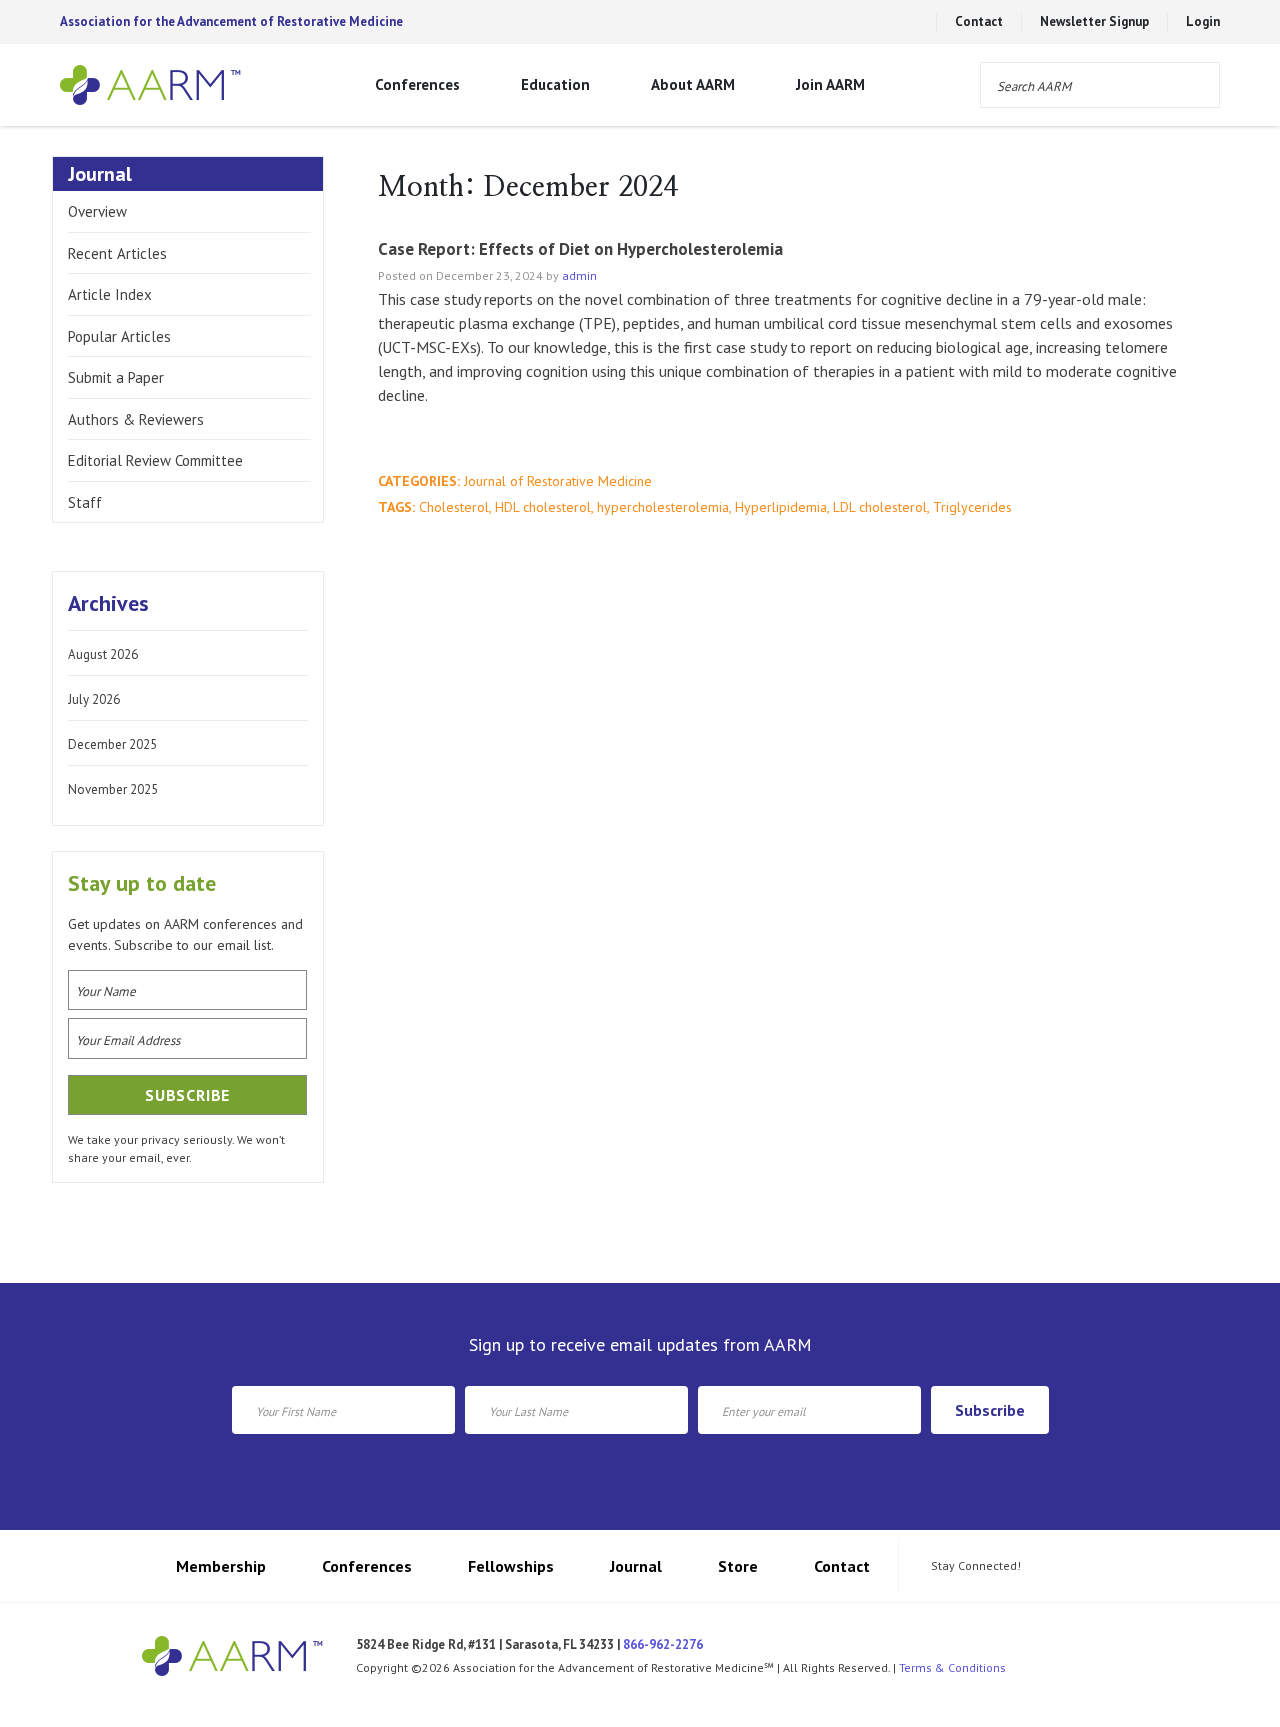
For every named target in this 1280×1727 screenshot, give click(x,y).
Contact (979, 21)
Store (738, 1566)
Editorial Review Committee (155, 460)
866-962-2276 (663, 1644)
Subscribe (990, 1410)
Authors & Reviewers (136, 419)
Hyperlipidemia (781, 507)
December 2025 (112, 744)
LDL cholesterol (880, 507)
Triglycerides (972, 507)
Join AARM (830, 84)
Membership (221, 1566)
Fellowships (511, 1566)
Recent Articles (117, 253)
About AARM (693, 84)
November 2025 (113, 789)
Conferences (417, 84)
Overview (97, 211)
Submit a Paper (116, 377)
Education (555, 84)
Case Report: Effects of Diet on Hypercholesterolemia (580, 249)
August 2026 (103, 654)
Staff (85, 502)
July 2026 (94, 699)
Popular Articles (119, 336)
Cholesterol (454, 507)
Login (1203, 21)
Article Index (110, 294)
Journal (636, 1566)
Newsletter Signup (1094, 21)
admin (579, 275)
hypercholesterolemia (663, 507)
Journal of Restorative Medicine (558, 481)
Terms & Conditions (952, 1667)
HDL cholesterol (543, 507)
